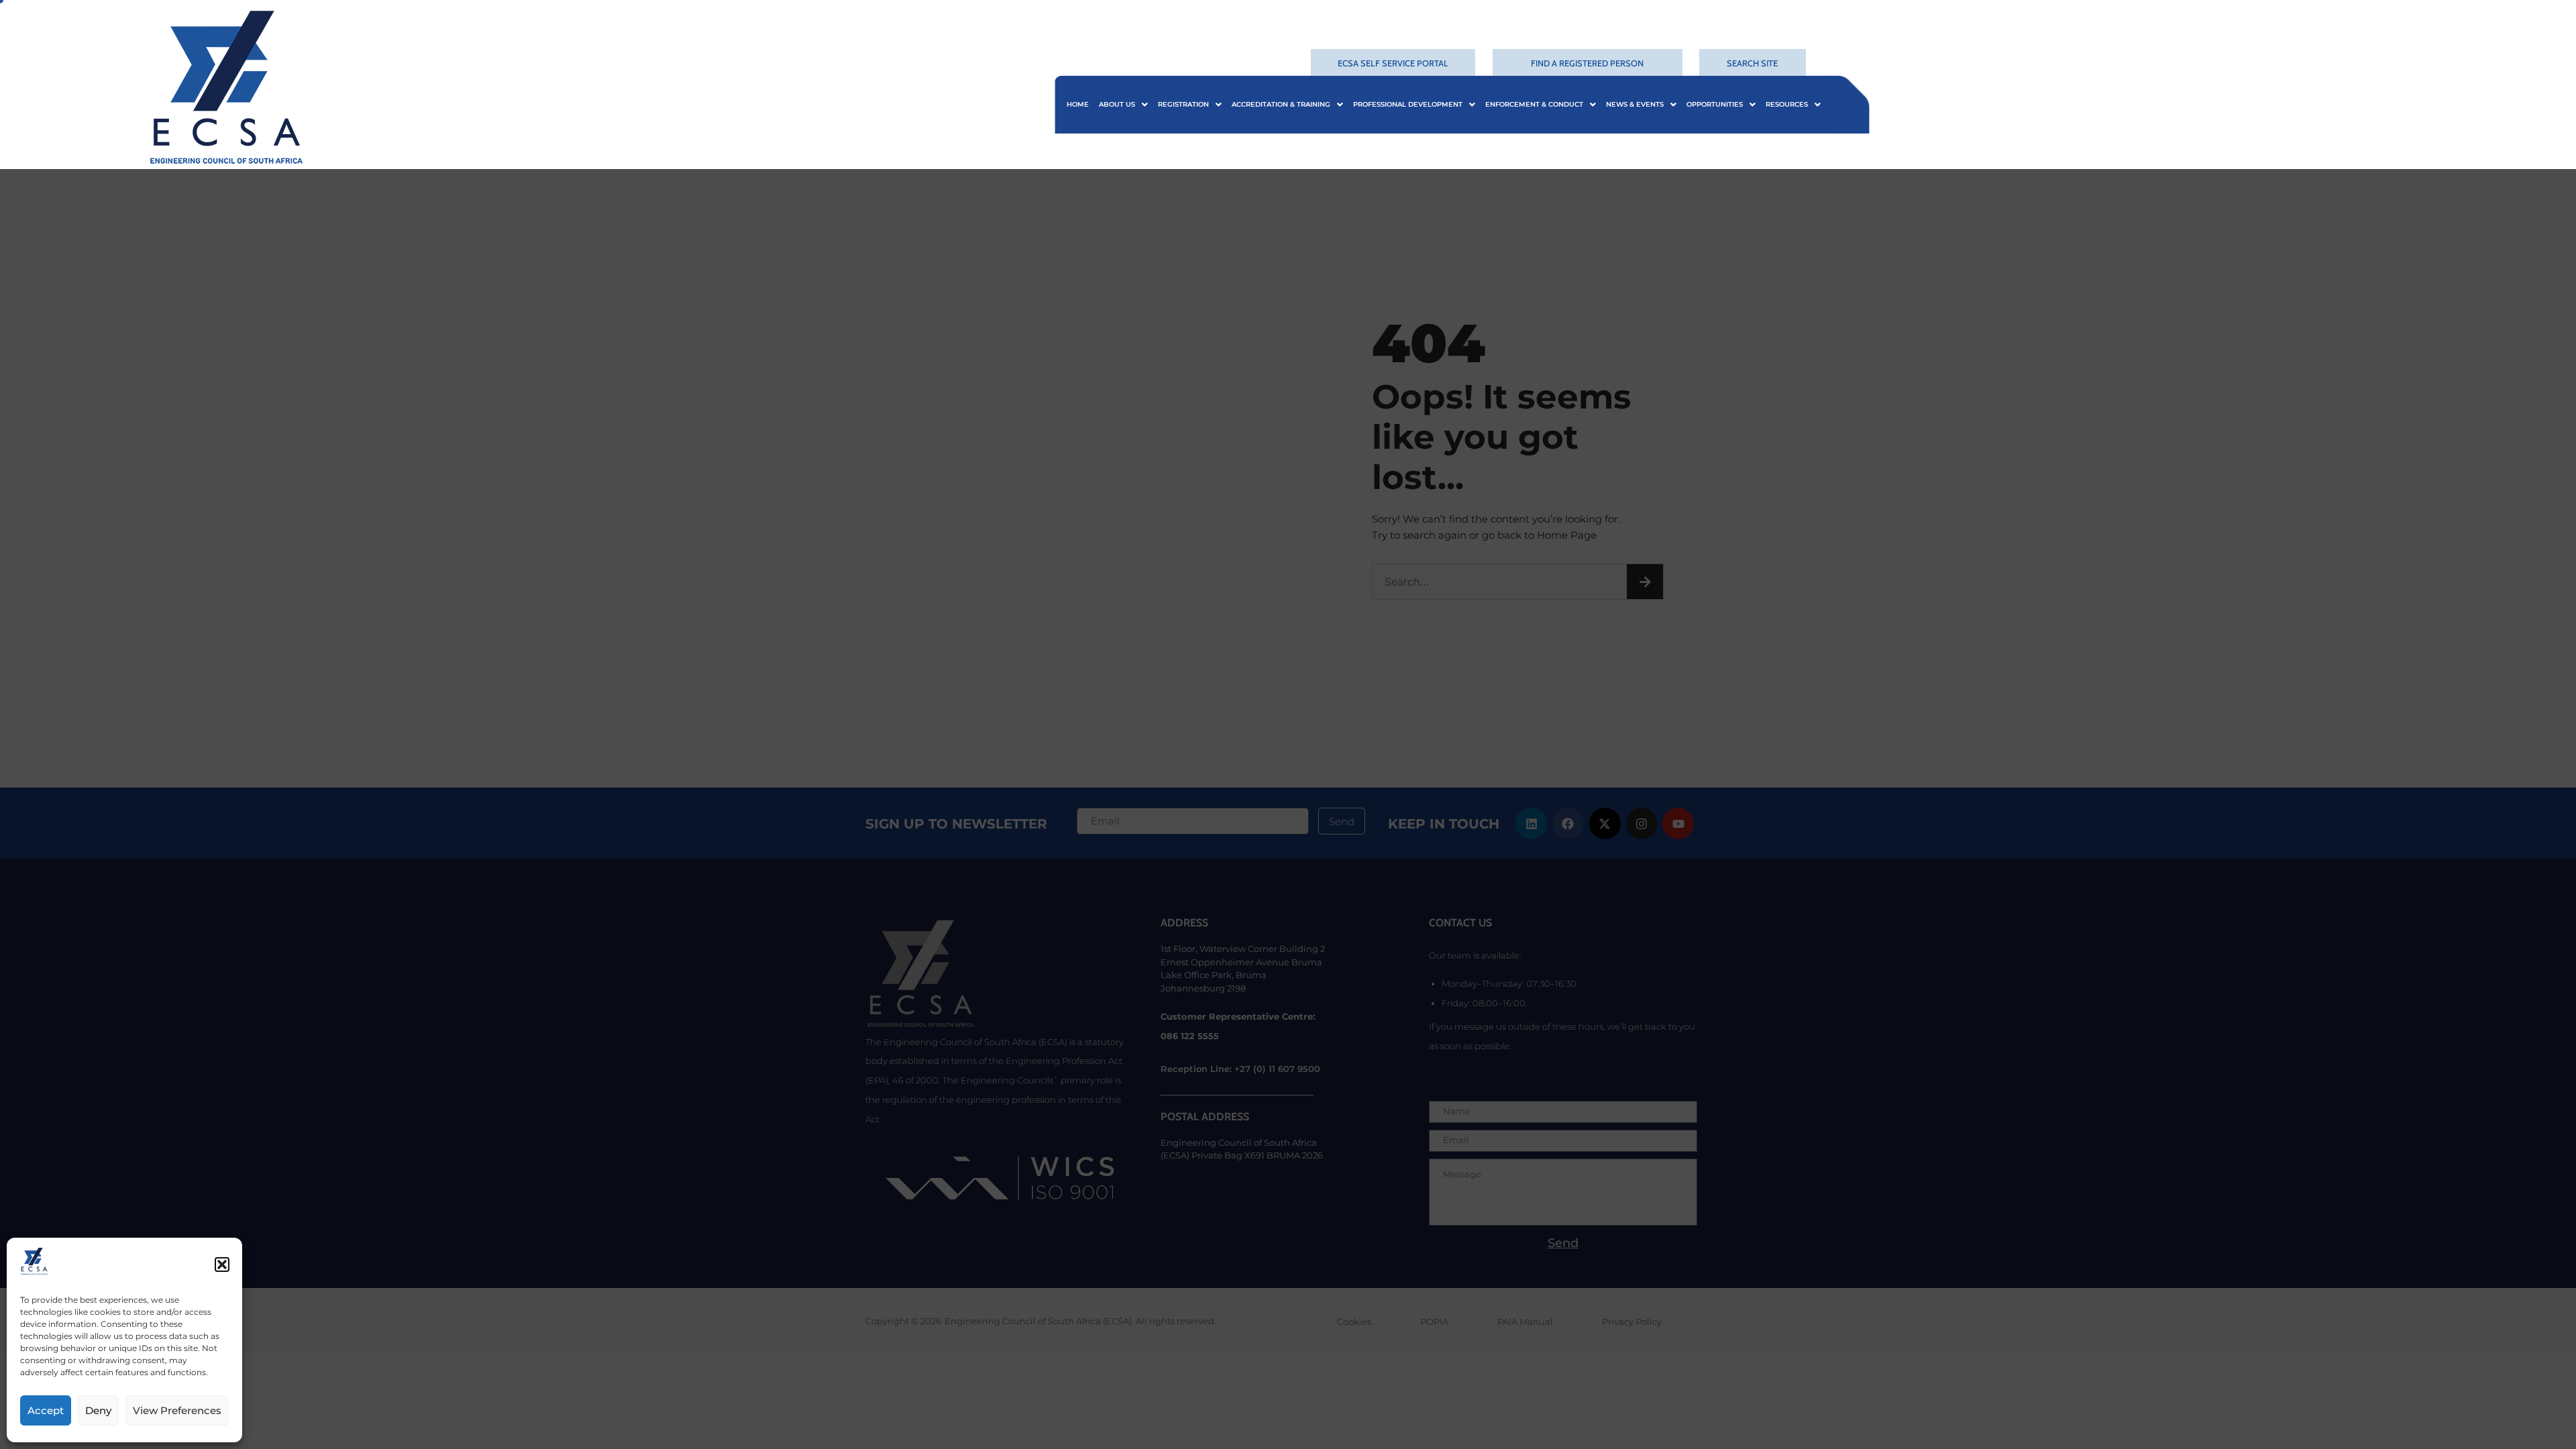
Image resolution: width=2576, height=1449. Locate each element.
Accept (46, 1410)
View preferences (177, 1410)
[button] (222, 1265)
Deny (98, 1410)
